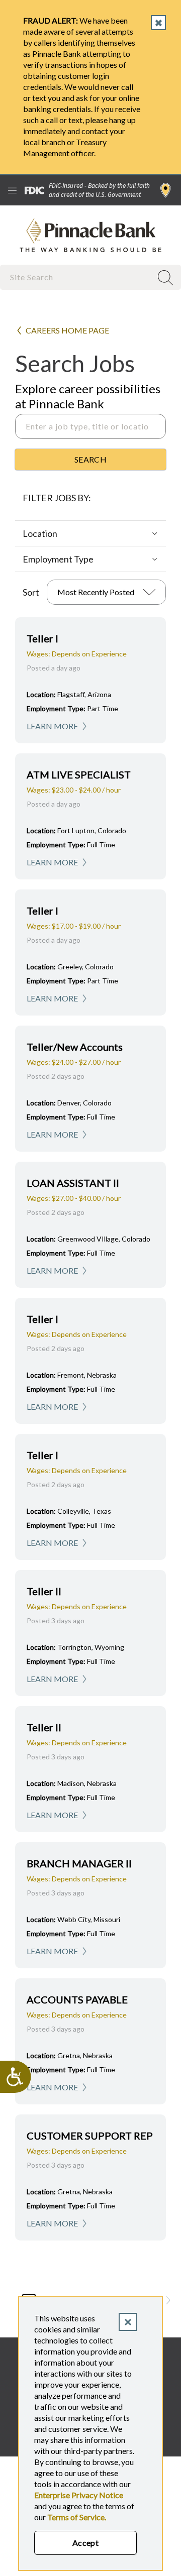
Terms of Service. (77, 2517)
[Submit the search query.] (90, 460)
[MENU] (12, 190)
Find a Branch (166, 190)
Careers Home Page (67, 330)
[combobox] (77, 277)
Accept (86, 2543)
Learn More (52, 726)
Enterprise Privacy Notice (79, 2495)
